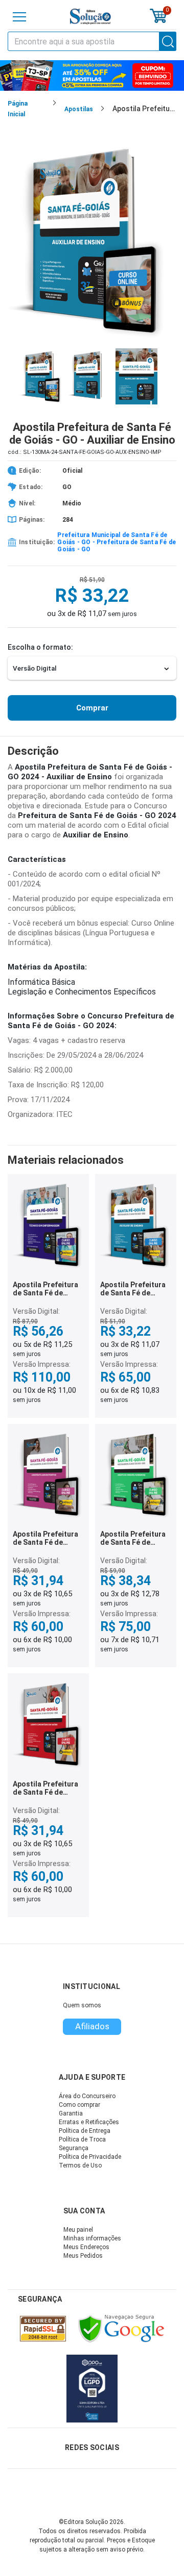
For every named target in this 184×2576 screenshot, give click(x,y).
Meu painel (78, 2230)
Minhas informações (92, 2238)
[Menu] (19, 17)
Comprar (92, 708)
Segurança (74, 2148)
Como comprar (79, 2105)
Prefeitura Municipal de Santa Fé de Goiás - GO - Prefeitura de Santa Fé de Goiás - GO (117, 542)
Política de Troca (82, 2139)
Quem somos (82, 2005)
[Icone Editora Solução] (90, 17)
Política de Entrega (85, 2131)
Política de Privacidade (90, 2157)
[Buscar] (168, 41)
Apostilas (79, 109)
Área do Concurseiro (87, 2096)
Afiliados (92, 2026)
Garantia (71, 2113)
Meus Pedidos (83, 2256)
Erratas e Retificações (89, 2122)
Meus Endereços (86, 2247)
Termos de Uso (80, 2165)
